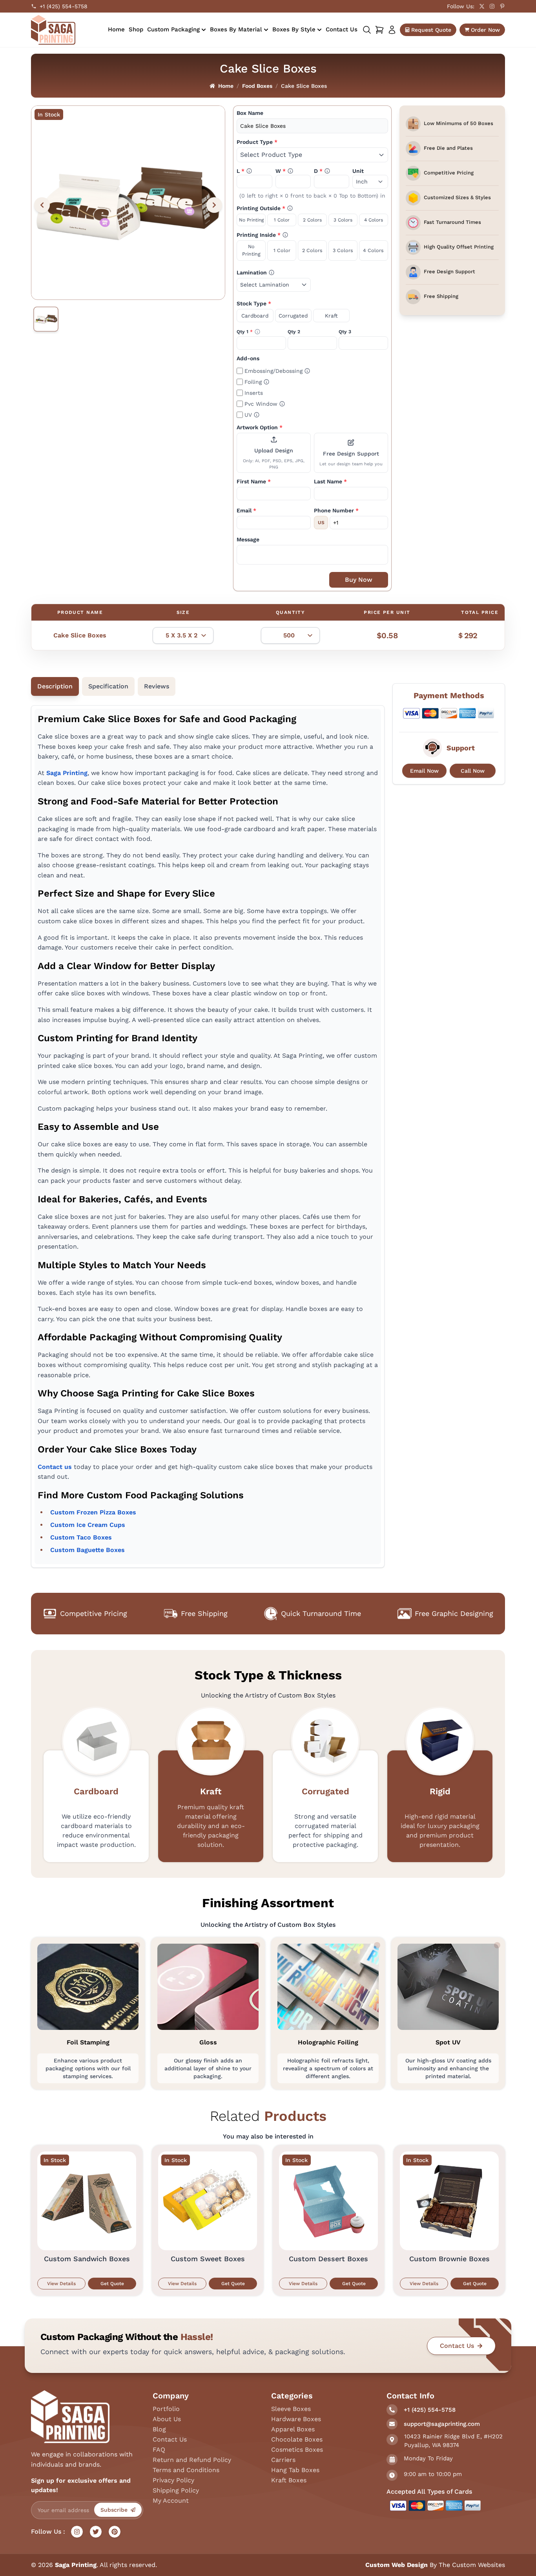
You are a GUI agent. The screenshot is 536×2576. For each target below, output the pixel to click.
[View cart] (379, 30)
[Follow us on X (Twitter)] (482, 6)
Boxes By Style (294, 29)
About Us (167, 2419)
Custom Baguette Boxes (88, 1550)
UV (252, 414)
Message (248, 539)
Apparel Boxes (293, 2429)
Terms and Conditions (186, 2470)
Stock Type (254, 303)
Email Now (424, 771)
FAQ (159, 2450)
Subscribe (114, 2510)
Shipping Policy (176, 2490)
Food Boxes (257, 86)
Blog (159, 2429)
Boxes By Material (236, 29)
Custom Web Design (397, 2565)
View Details (61, 2284)
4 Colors (374, 220)
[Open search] (367, 30)
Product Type (257, 142)
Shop (136, 29)
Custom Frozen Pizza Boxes (93, 1512)
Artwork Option (260, 427)
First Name (254, 481)
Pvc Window (265, 403)
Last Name (330, 481)
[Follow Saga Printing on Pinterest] (115, 2532)
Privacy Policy (173, 2480)
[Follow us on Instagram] (492, 6)
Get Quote (112, 2284)
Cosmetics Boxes (297, 2450)
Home (116, 29)
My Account (171, 2501)
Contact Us (342, 29)
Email (246, 510)
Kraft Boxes (289, 2480)
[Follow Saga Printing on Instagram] (77, 2532)
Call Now (473, 771)
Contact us (55, 1467)
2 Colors (312, 220)
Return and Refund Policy (192, 2460)
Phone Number (336, 510)
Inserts (254, 393)
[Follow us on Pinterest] (502, 6)
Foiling (257, 381)
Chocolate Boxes (297, 2439)
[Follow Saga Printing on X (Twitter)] (96, 2532)
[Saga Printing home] (53, 30)
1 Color (282, 220)
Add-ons (248, 358)
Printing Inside (277, 234)
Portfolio (166, 2409)
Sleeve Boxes (291, 2409)
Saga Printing (67, 773)
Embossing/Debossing (277, 370)
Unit (358, 171)
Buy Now (359, 580)
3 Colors (343, 220)
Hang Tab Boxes (295, 2470)
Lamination (269, 272)
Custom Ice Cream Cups (88, 1525)
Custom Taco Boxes (81, 1537)
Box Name (250, 113)
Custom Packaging (173, 29)
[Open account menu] (392, 30)
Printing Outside (280, 208)
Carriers (283, 2460)
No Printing (251, 220)
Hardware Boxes (296, 2419)
